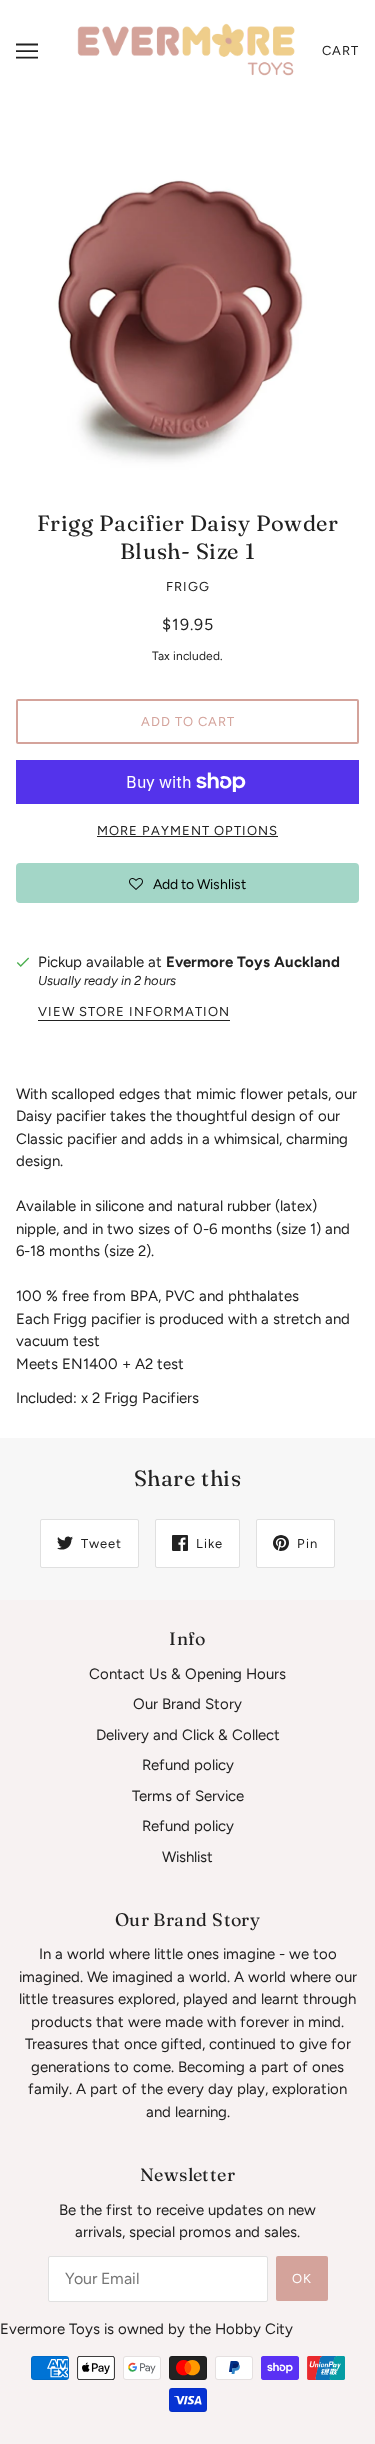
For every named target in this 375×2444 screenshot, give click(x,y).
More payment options (187, 830)
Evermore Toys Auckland (253, 962)
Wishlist (187, 1857)
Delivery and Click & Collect (188, 1735)
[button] (187, 883)
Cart (340, 50)
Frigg (188, 586)
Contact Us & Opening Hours (187, 1674)
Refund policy (188, 1765)
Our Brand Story (187, 1704)
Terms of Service (188, 1796)
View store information (134, 1012)
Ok (302, 2278)
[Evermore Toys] (187, 50)
